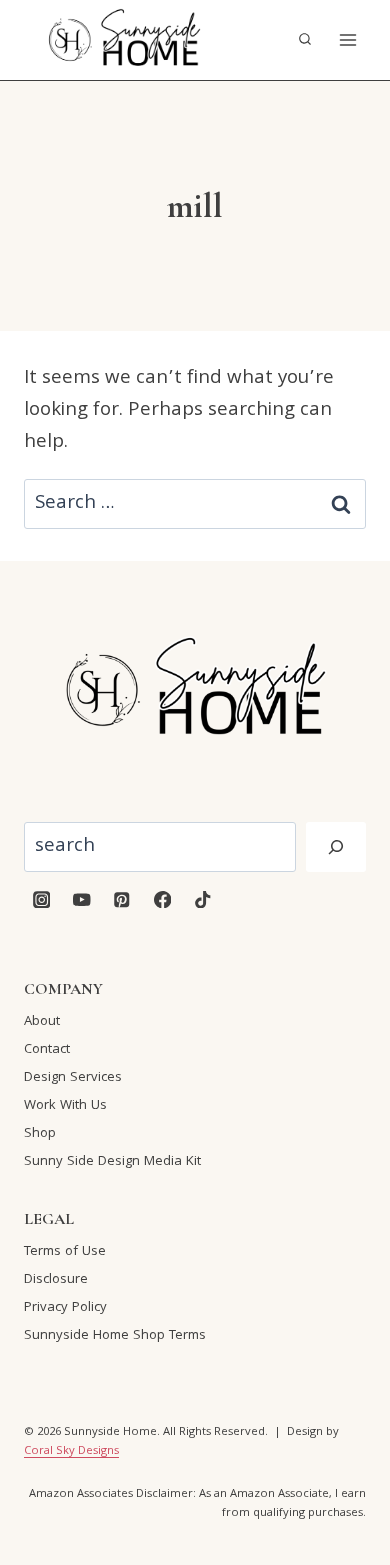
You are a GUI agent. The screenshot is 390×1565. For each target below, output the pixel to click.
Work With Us (65, 1106)
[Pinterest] (122, 899)
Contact (47, 1050)
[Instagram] (41, 899)
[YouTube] (81, 899)
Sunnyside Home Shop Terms (115, 1336)
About (42, 1022)
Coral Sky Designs (71, 1451)
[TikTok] (202, 899)
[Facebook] (162, 899)
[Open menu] (347, 39)
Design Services (73, 1078)
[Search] (336, 847)
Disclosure (56, 1280)
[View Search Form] (305, 40)
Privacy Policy (65, 1308)
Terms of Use (65, 1252)
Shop (40, 1134)
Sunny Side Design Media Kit (112, 1162)
